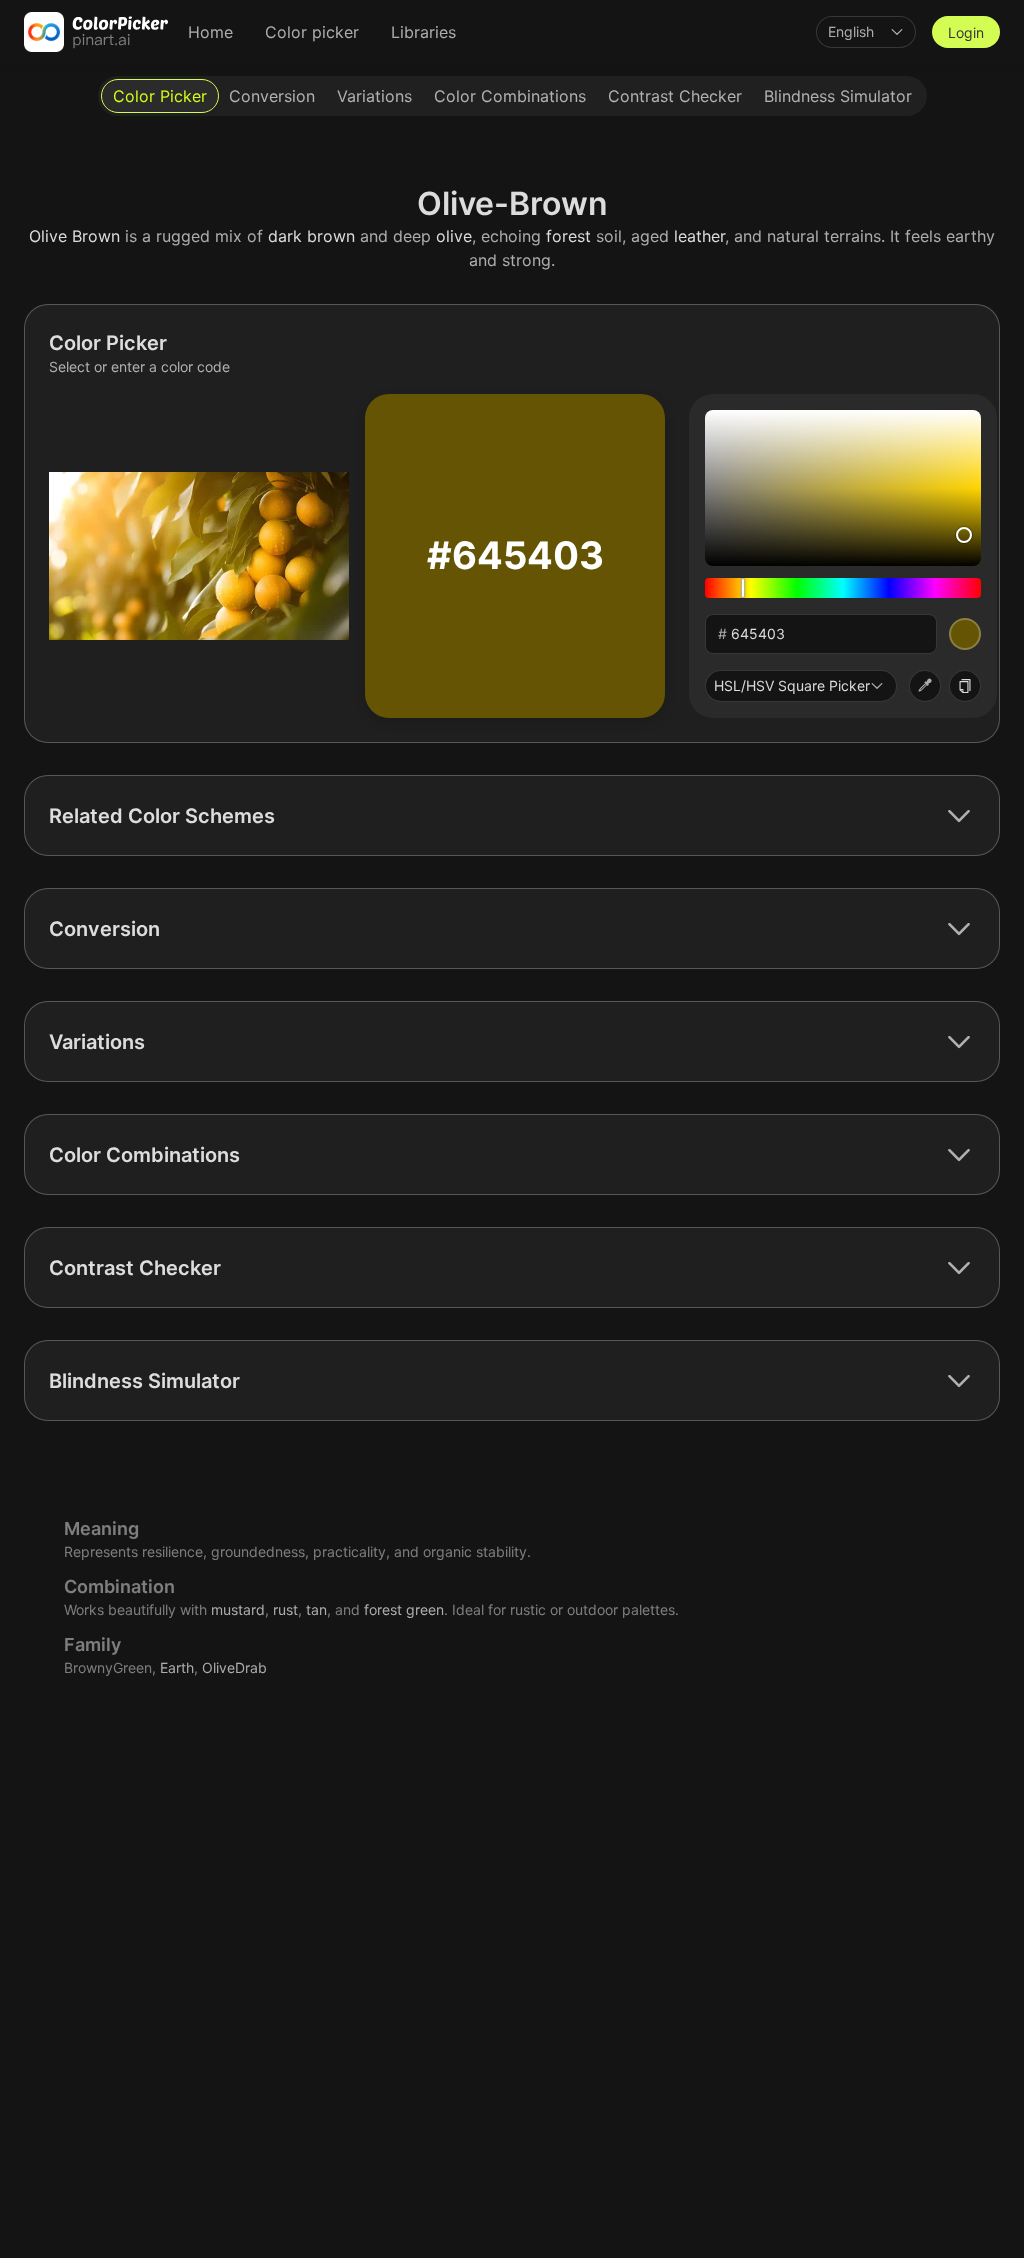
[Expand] (959, 816)
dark (285, 236)
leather (699, 236)
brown (331, 236)
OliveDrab (234, 1667)
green (425, 1609)
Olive (48, 236)
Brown (96, 236)
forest (568, 236)
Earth (177, 1667)
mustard (238, 1609)
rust (285, 1609)
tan (316, 1609)
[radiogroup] (512, 96)
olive (454, 236)
